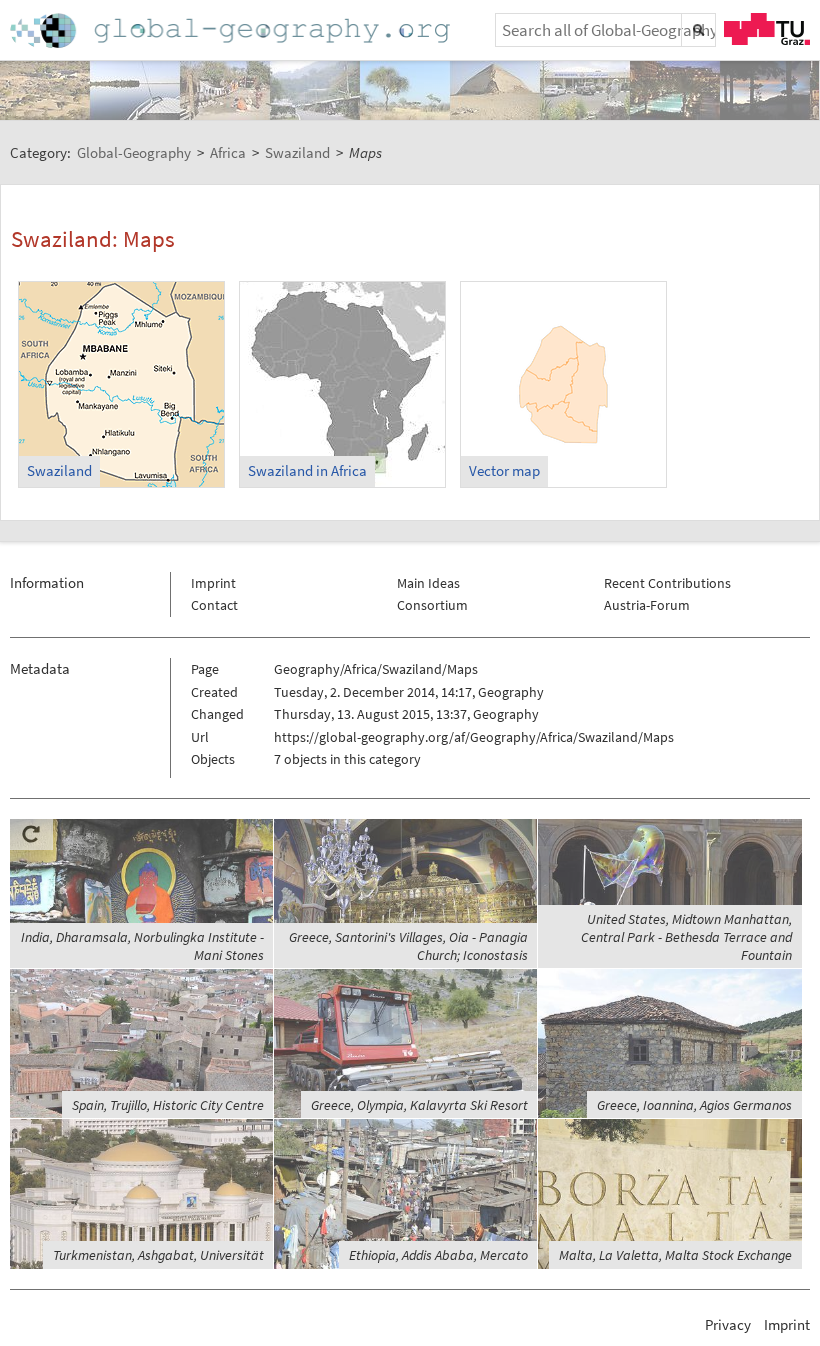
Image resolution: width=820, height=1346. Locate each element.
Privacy (728, 1324)
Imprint (213, 583)
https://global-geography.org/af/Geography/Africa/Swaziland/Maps (474, 737)
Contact (214, 605)
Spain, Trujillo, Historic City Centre (168, 1105)
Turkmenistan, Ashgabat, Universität (158, 1255)
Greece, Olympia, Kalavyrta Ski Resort (419, 1105)
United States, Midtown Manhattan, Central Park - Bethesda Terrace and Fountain (686, 937)
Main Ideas (428, 583)
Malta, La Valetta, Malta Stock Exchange (675, 1255)
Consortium (432, 605)
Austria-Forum (647, 605)
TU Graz (767, 29)
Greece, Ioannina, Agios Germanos (694, 1105)
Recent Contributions (667, 583)
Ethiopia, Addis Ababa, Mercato (438, 1255)
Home (232, 30)
